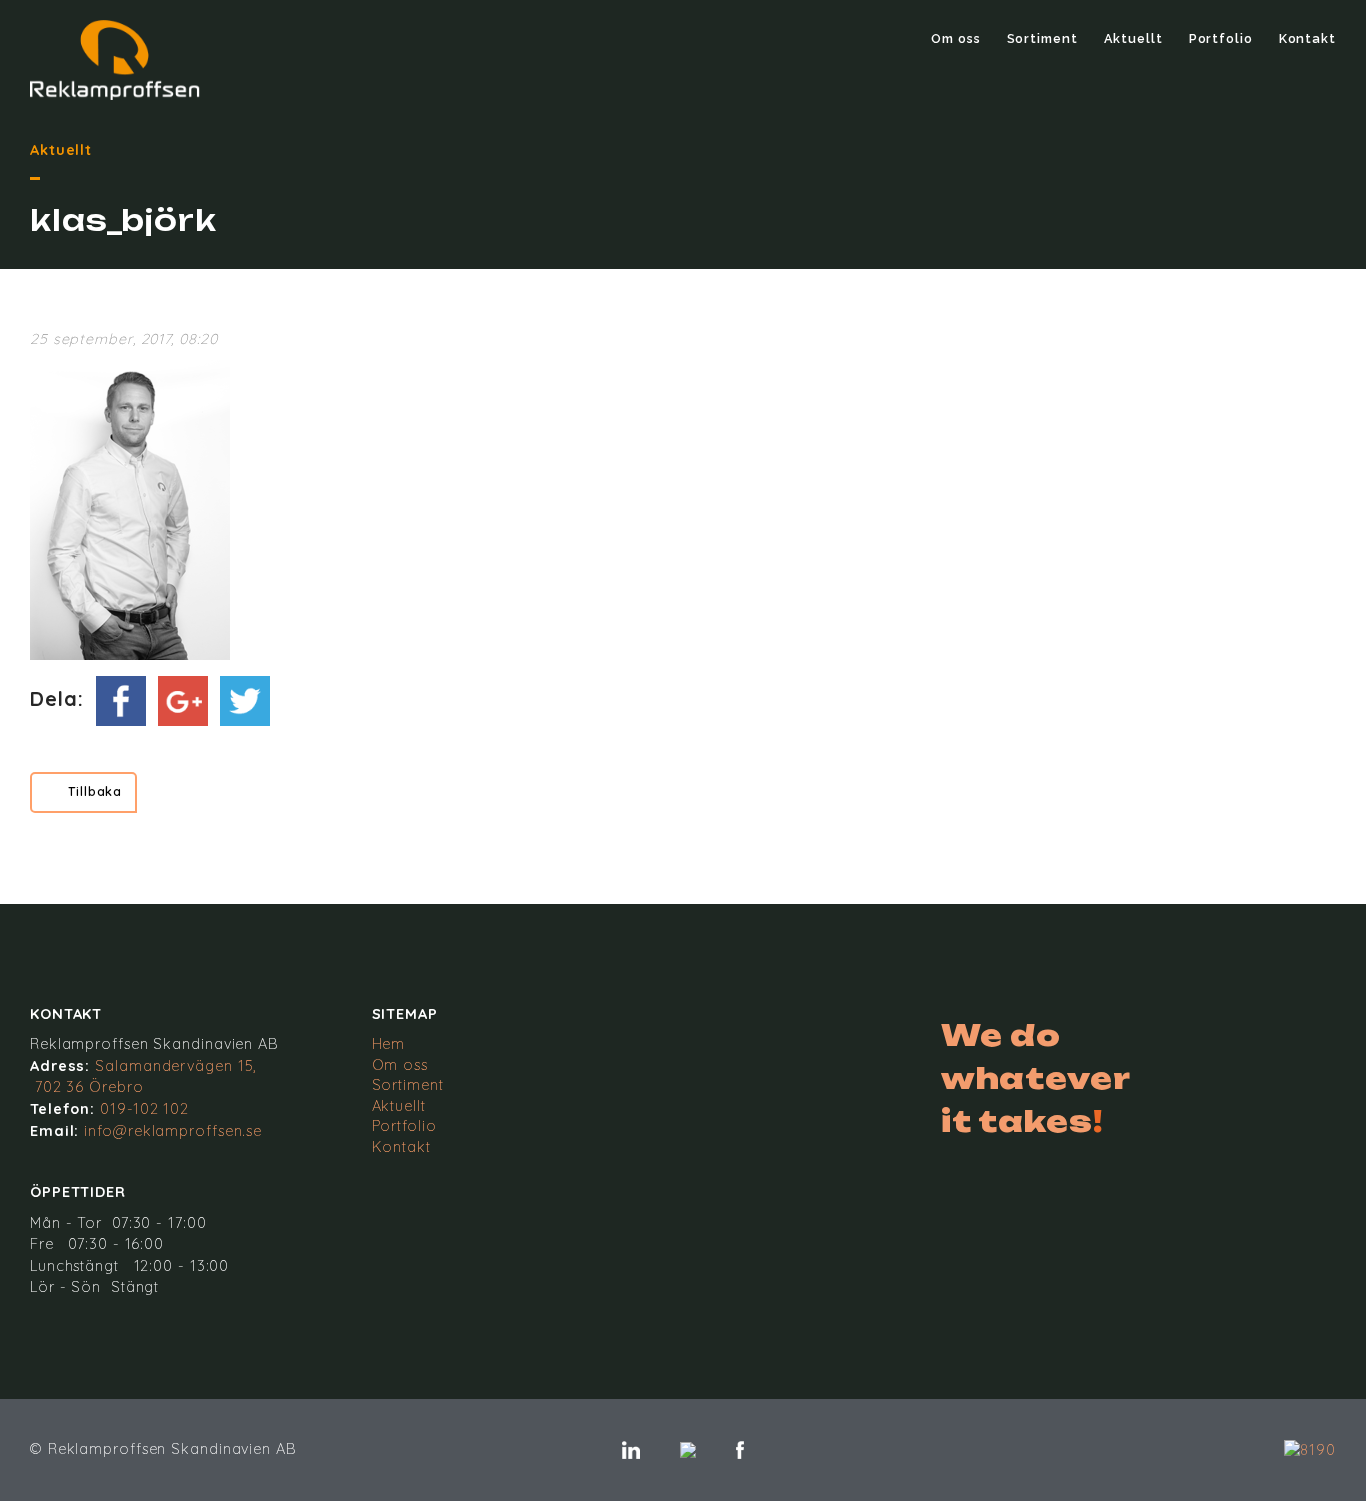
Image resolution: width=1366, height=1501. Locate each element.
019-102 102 (144, 1109)
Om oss (955, 38)
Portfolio (1221, 38)
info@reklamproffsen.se (173, 1131)
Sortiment (1042, 38)
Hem (389, 1044)
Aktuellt (1133, 38)
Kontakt (1307, 38)
